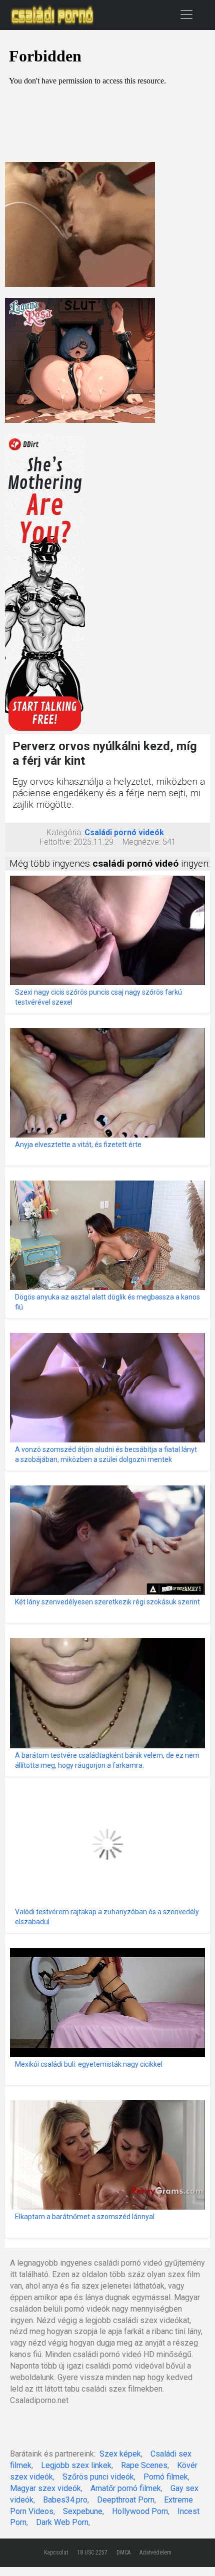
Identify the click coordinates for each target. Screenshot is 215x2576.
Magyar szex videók (45, 2488)
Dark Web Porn (62, 2522)
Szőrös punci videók (98, 2477)
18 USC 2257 (92, 2553)
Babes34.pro (65, 2500)
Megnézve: (141, 842)
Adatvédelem (155, 2553)
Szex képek (120, 2454)
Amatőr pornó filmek (126, 2488)
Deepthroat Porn (126, 2500)
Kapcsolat (56, 2553)
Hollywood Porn (140, 2511)
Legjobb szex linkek (76, 2465)
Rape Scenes (144, 2465)
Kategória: (64, 832)
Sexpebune (83, 2511)
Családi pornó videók (124, 832)
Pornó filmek (166, 2477)
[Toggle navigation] (186, 14)
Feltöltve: (55, 842)
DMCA (123, 2553)
